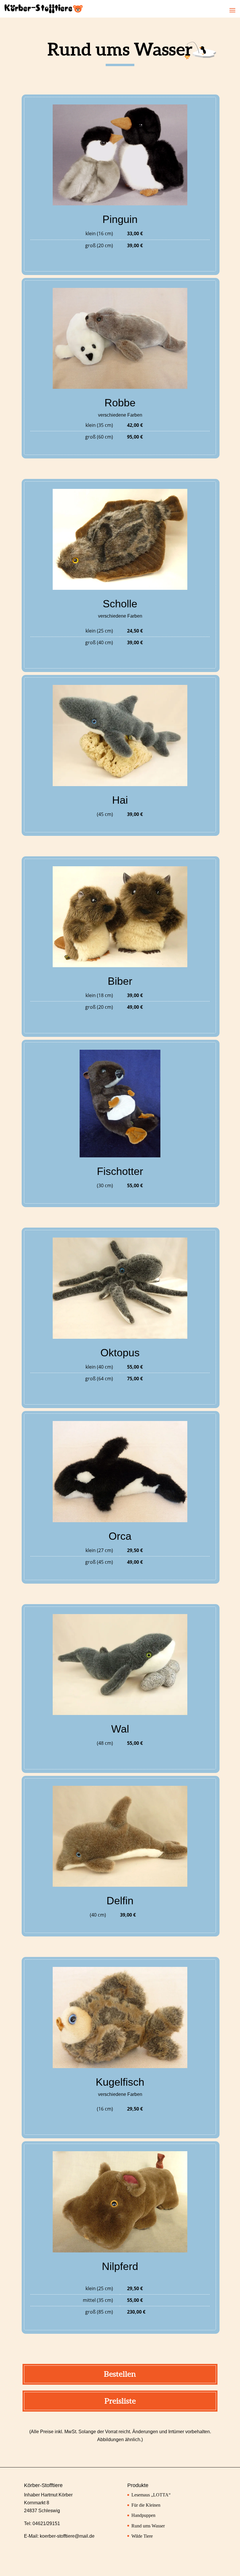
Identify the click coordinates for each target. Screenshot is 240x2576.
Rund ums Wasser (148, 2526)
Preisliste (120, 2401)
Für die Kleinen (146, 2505)
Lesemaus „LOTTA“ (151, 2495)
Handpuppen (143, 2515)
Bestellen (120, 2374)
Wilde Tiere (142, 2536)
